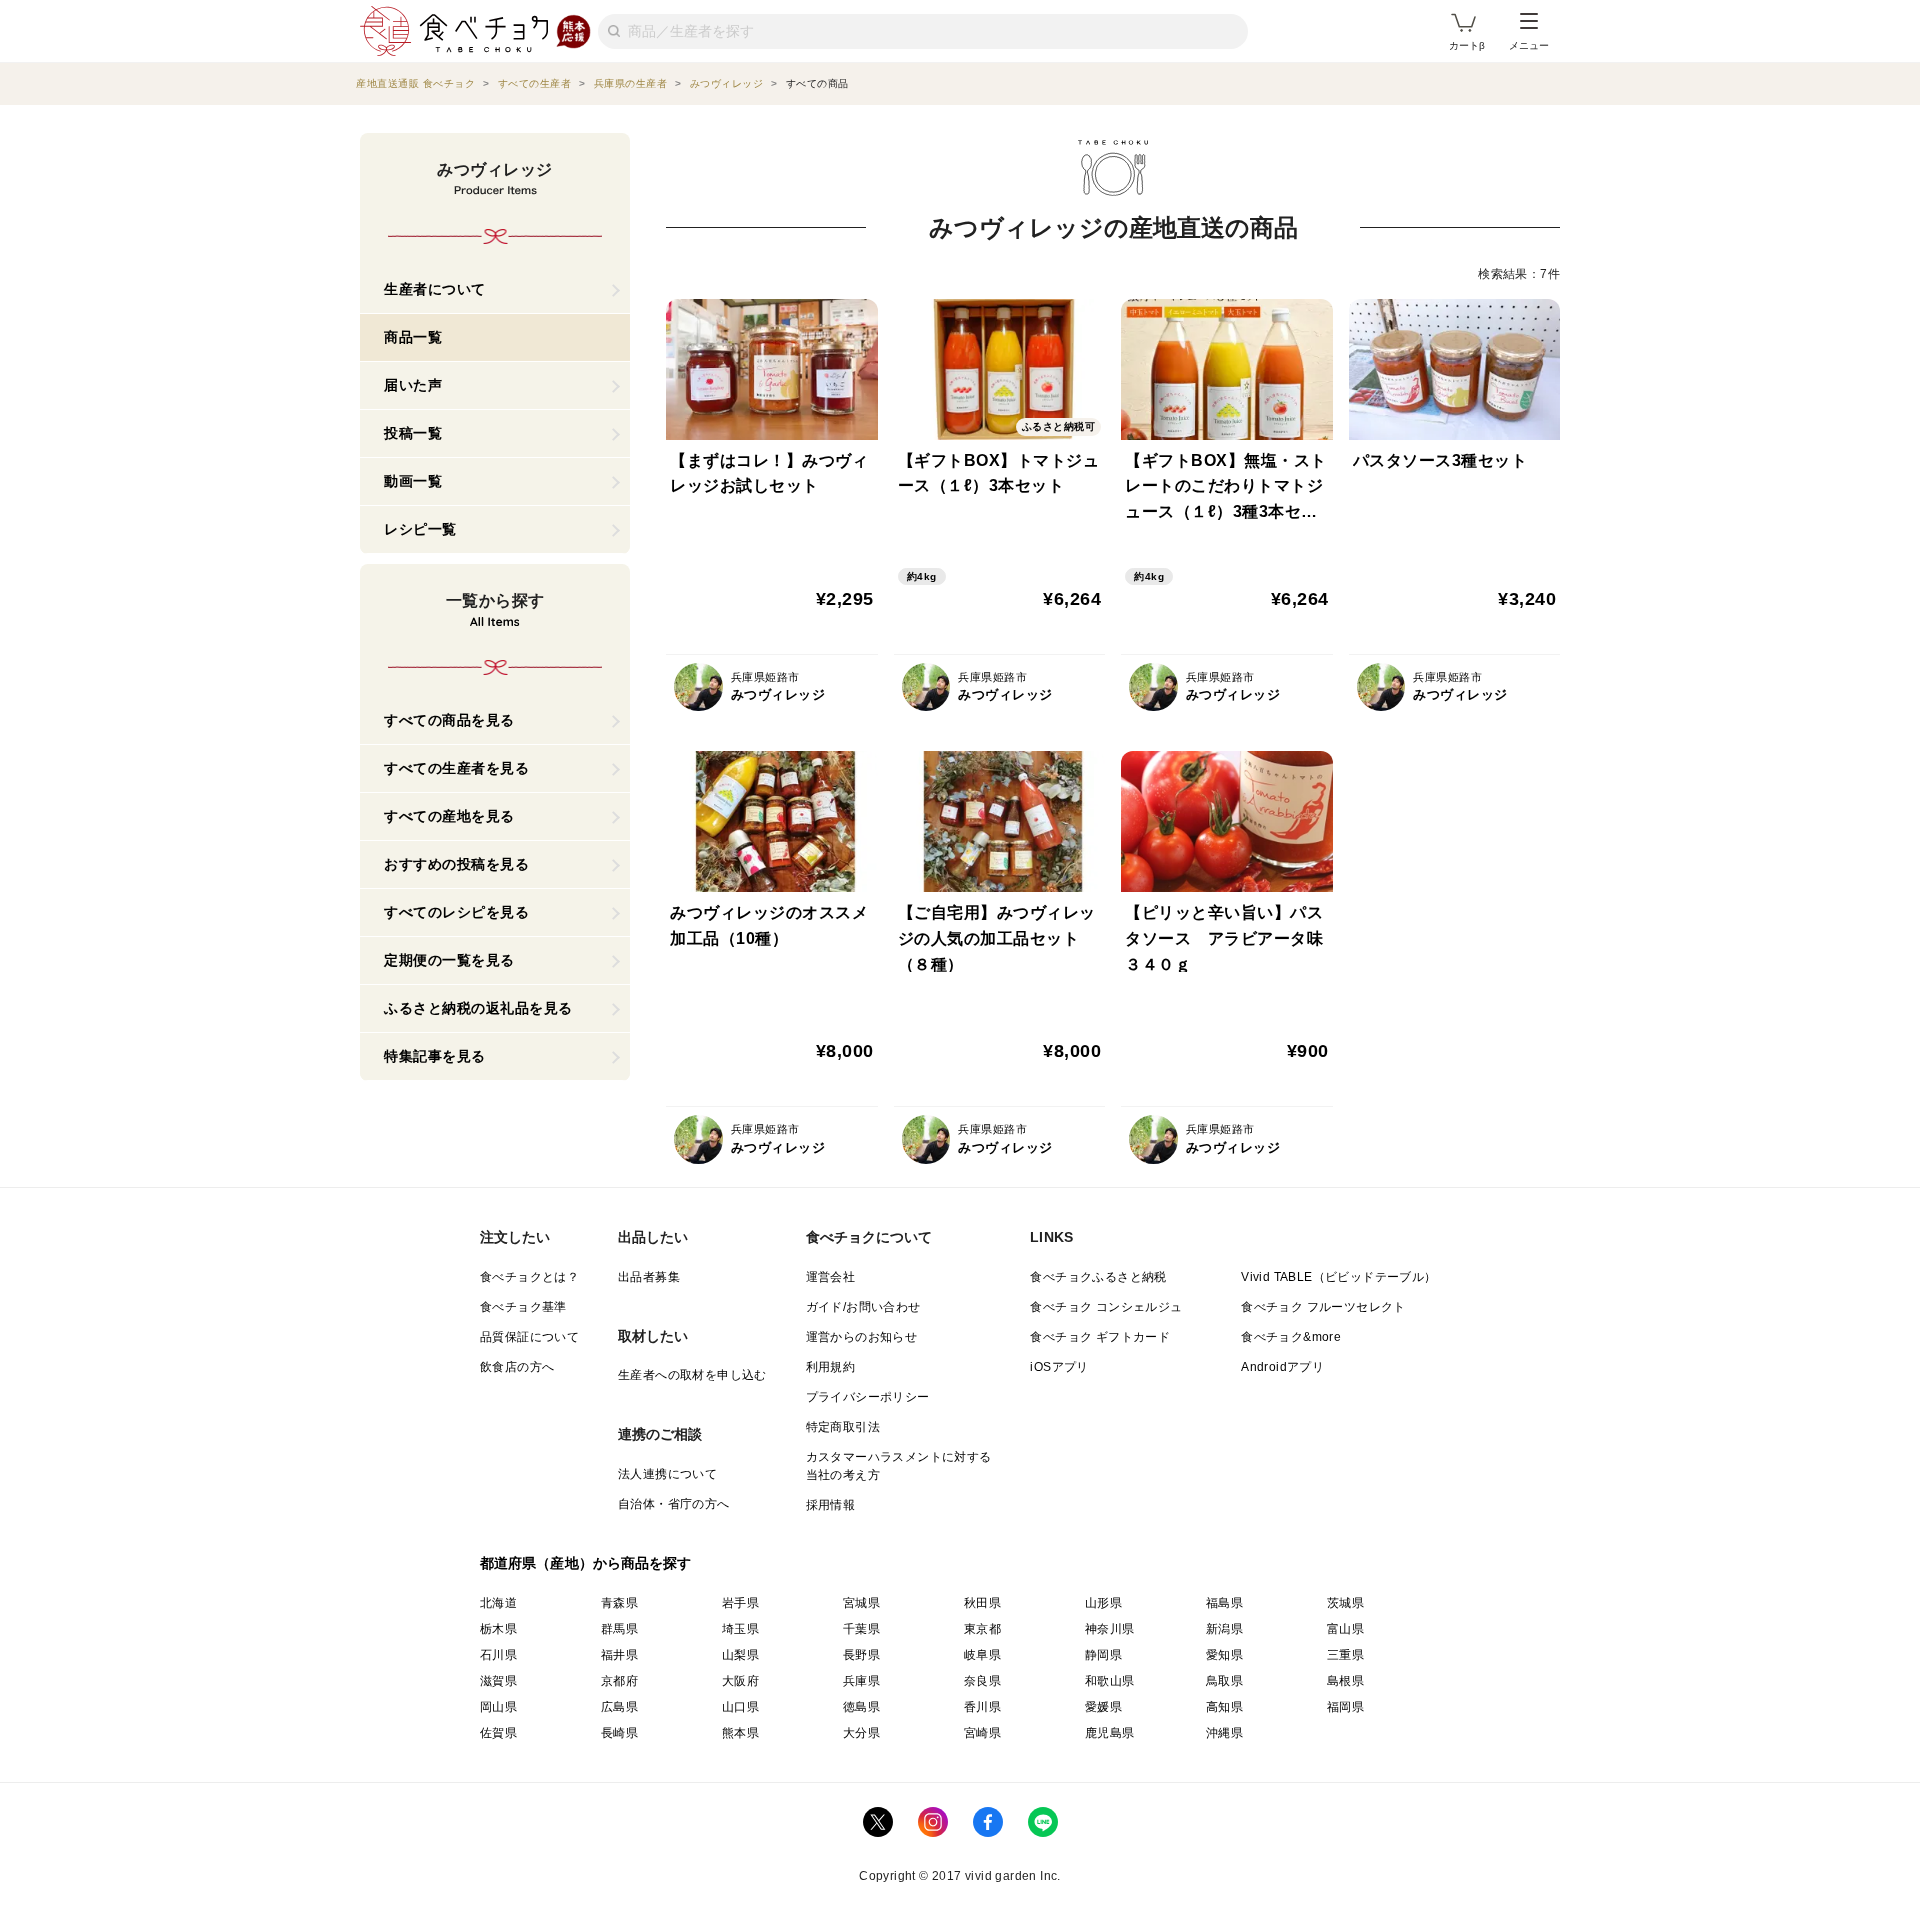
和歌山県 (1110, 1681)
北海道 (498, 1603)
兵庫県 (861, 1681)
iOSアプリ (1059, 1367)
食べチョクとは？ (529, 1277)
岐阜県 (982, 1655)
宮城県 (861, 1603)
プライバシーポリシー (868, 1397)
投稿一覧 (413, 433)
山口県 (740, 1707)
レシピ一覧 (420, 529)
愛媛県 (1103, 1707)
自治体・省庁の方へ (674, 1504)
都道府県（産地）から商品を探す (586, 1563)
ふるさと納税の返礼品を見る (478, 1008)
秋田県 (982, 1603)
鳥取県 (1224, 1681)
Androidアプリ (1282, 1367)
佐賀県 (498, 1733)
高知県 (1224, 1707)
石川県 (498, 1655)
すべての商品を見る (449, 720)
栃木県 (498, 1629)
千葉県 (861, 1629)
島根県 (1345, 1681)
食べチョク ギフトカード (1100, 1337)
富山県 (1345, 1629)
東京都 (982, 1629)
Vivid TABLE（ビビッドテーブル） (1338, 1277)
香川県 (982, 1707)
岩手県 (740, 1603)
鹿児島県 (1110, 1733)
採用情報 (831, 1505)
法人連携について (667, 1474)
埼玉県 (740, 1629)
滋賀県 (498, 1681)
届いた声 (413, 385)
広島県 (619, 1707)
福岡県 (1345, 1707)
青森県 (619, 1603)
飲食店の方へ (517, 1367)
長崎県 (619, 1733)
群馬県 (619, 1629)
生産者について (435, 289)
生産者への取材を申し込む (692, 1375)
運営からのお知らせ (862, 1337)
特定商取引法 (843, 1427)
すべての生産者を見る (456, 768)
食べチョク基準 (523, 1307)
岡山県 (498, 1707)
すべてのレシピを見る (456, 912)
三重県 (1345, 1655)
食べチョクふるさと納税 (1098, 1277)
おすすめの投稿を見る (456, 864)
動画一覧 (413, 481)
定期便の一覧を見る (449, 960)
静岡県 (1103, 1655)
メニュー (1529, 45)
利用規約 (831, 1367)
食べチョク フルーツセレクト (1323, 1307)
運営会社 (831, 1277)
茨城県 (1345, 1603)
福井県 (619, 1655)
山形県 (1103, 1603)
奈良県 (982, 1681)
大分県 (861, 1733)
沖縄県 (1224, 1733)
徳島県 (861, 1707)
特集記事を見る (435, 1056)
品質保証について (529, 1337)
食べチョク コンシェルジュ (1106, 1307)
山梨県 (740, 1655)
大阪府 (740, 1681)
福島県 (1224, 1603)
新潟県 (1224, 1629)
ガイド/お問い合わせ (863, 1307)
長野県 (861, 1655)
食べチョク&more (1291, 1337)
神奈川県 (1110, 1629)
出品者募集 (649, 1277)
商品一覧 (413, 337)
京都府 (619, 1681)
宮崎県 (982, 1733)
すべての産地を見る (449, 816)
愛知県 (1224, 1655)
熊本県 (740, 1733)
